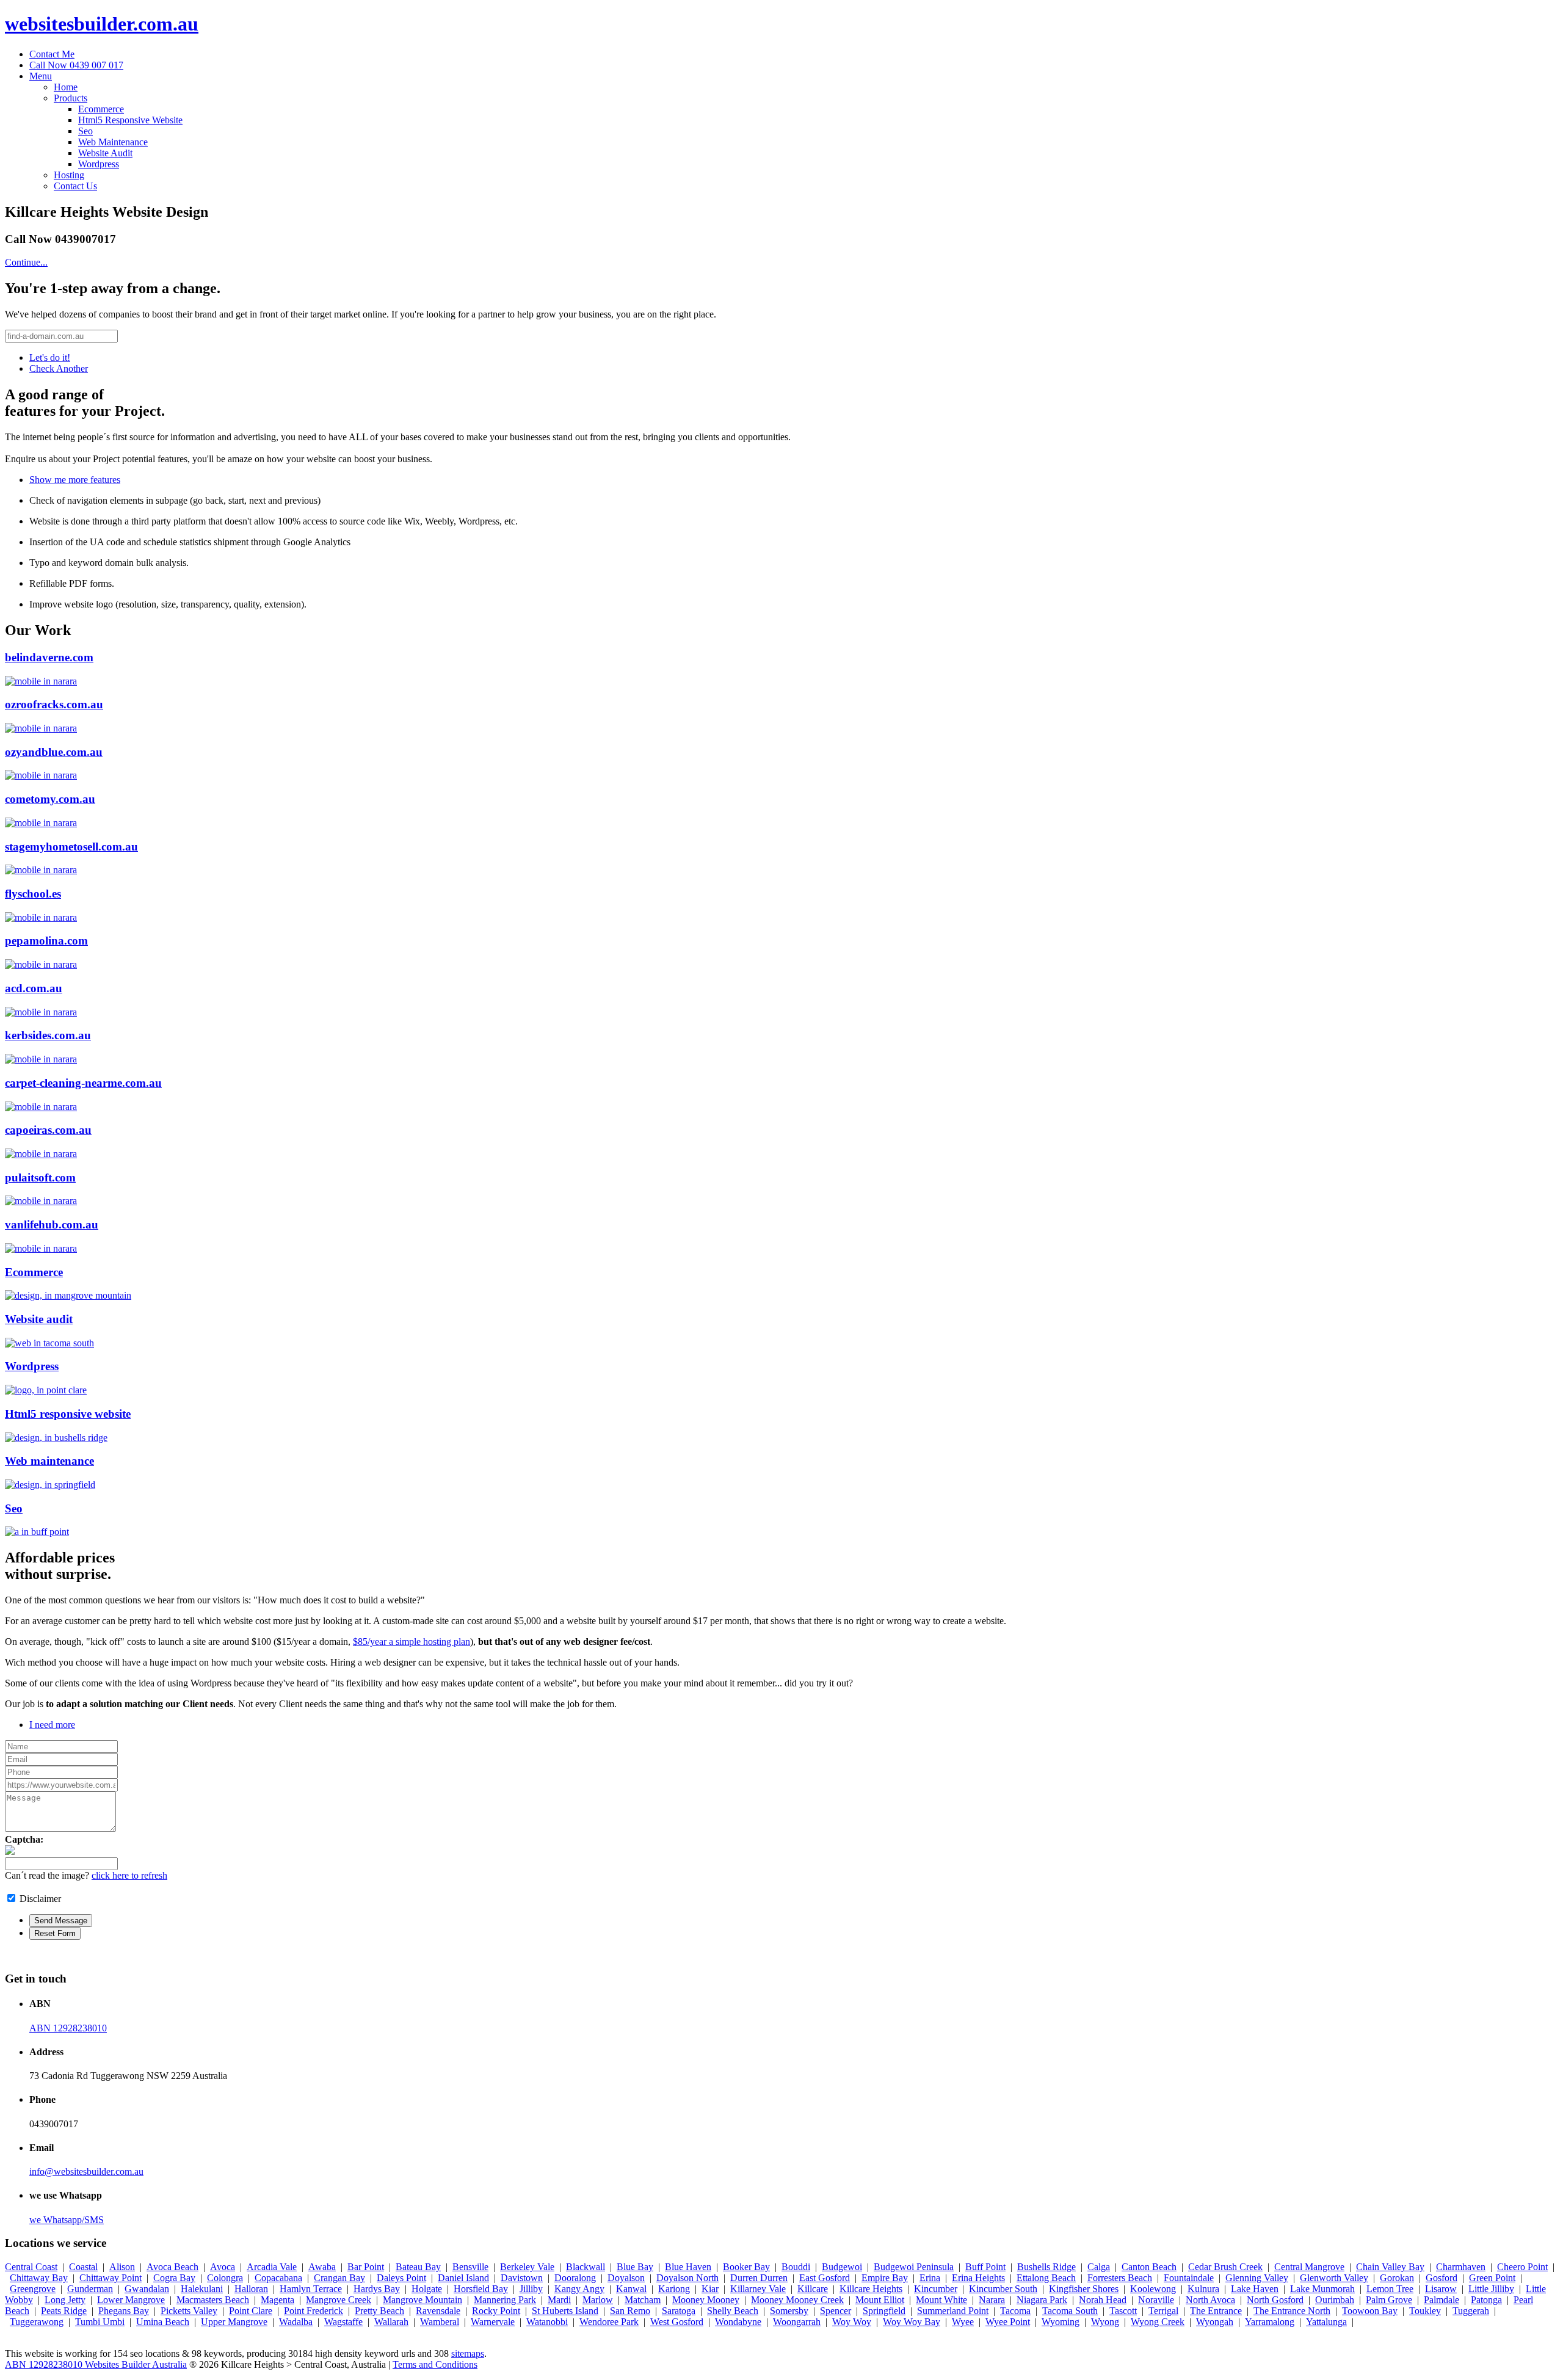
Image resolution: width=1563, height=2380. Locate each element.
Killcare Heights (871, 2289)
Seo (85, 131)
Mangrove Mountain (422, 2300)
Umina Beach (163, 2322)
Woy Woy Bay (912, 2322)
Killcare (813, 2289)
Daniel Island (463, 2278)
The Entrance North (1292, 2311)
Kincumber (936, 2289)
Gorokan (1397, 2278)
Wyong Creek (1158, 2322)
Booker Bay (746, 2267)
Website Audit (105, 153)
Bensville (470, 2267)
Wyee (963, 2322)
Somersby (789, 2311)
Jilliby (531, 2289)
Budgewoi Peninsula (914, 2267)
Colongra (225, 2278)
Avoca (223, 2267)
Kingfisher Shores (1084, 2289)
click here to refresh (129, 1875)
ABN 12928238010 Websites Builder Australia (96, 2364)
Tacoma (1015, 2311)
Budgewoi (842, 2267)
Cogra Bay (174, 2278)
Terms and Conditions (435, 2364)
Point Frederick (314, 2311)
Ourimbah (1335, 2300)
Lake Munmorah (1322, 2289)
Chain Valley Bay (1390, 2267)
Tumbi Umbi (100, 2322)
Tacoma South (1070, 2311)
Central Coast (31, 2267)
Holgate (427, 2289)
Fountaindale (1189, 2278)
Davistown (522, 2278)
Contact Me (52, 54)
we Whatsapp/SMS (67, 2220)
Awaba (322, 2267)
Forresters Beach (1120, 2278)
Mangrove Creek (339, 2300)
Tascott (1123, 2311)
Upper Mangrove (234, 2322)
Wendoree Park (609, 2322)
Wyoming (1061, 2322)
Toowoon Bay (1370, 2311)
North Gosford (1275, 2300)
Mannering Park (505, 2300)
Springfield (884, 2311)
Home (66, 87)
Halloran (251, 2289)
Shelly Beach (733, 2311)
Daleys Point (401, 2278)
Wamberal (440, 2322)
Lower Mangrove (131, 2300)
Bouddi (796, 2267)
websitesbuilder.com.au (102, 24)
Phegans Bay (124, 2311)
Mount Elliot (880, 2300)
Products (71, 98)
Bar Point (366, 2267)
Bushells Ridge (1046, 2267)
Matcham (643, 2300)
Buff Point (985, 2267)
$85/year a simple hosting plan (412, 1642)
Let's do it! (50, 357)
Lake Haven (1255, 2289)
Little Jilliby (1491, 2289)
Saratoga (679, 2311)
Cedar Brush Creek (1225, 2267)
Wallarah (391, 2322)
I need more (52, 1725)
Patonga (1486, 2300)
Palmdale (1442, 2300)
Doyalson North (687, 2278)
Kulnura (1203, 2289)
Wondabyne (738, 2322)
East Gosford (825, 2278)
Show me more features (75, 480)
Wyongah (1215, 2322)
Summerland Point (953, 2311)
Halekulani (202, 2289)
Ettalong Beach (1046, 2278)
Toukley (1425, 2311)
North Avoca (1210, 2300)
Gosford (1442, 2278)
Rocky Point (496, 2311)
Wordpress (99, 164)
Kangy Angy (579, 2289)
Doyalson (626, 2278)
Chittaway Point (111, 2278)
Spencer (836, 2311)
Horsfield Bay (481, 2289)
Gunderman (90, 2289)
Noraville (1156, 2300)
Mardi (559, 2300)
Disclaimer (40, 1899)
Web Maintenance (113, 142)
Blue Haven (688, 2267)
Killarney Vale (758, 2289)
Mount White (941, 2300)
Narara (992, 2300)
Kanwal (631, 2289)
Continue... (26, 262)
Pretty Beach (379, 2311)
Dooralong (575, 2278)
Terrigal (1163, 2311)
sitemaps (468, 2353)
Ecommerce (101, 109)
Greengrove (33, 2289)
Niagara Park (1042, 2300)
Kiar (710, 2289)
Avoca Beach (172, 2267)
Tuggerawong (37, 2322)
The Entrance (1216, 2311)
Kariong (674, 2289)
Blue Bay (635, 2267)
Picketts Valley (189, 2311)
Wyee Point (1008, 2322)
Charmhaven (1461, 2267)
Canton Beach (1149, 2267)
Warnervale (493, 2322)
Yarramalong (1270, 2322)
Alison (122, 2267)
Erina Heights (978, 2278)
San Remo (630, 2311)
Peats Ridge (64, 2311)
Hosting (69, 175)
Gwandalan (147, 2289)
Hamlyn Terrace (311, 2289)
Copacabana (278, 2278)
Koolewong (1153, 2289)
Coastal (83, 2267)
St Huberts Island (565, 2311)
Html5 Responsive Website (130, 120)
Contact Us (75, 186)
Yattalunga (1326, 2322)
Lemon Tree (1390, 2289)
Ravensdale (438, 2311)
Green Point (1492, 2278)
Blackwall (586, 2267)
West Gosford (677, 2322)
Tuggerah (1471, 2311)
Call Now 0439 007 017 (76, 65)
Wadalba (296, 2322)
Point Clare (251, 2311)
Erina (930, 2278)
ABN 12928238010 (68, 2028)
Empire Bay (885, 2278)
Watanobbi (547, 2322)
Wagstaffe (343, 2322)
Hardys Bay (377, 2289)
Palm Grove (1389, 2300)
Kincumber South (1003, 2289)
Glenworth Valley (1334, 2278)
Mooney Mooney (706, 2300)
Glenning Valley (1257, 2278)
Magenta (277, 2300)
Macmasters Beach (213, 2300)
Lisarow (1441, 2289)
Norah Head (1103, 2300)
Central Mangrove (1309, 2267)
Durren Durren (759, 2278)
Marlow (598, 2300)
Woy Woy (852, 2322)
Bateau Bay (418, 2267)
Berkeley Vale (527, 2267)
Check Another (59, 368)
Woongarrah (797, 2322)
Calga (1099, 2267)
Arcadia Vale (272, 2267)
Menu (41, 76)
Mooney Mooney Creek (797, 2300)
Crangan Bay (339, 2278)
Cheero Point (1522, 2267)
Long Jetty (65, 2300)
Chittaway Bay (39, 2278)
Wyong (1105, 2322)
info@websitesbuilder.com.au (86, 2171)
